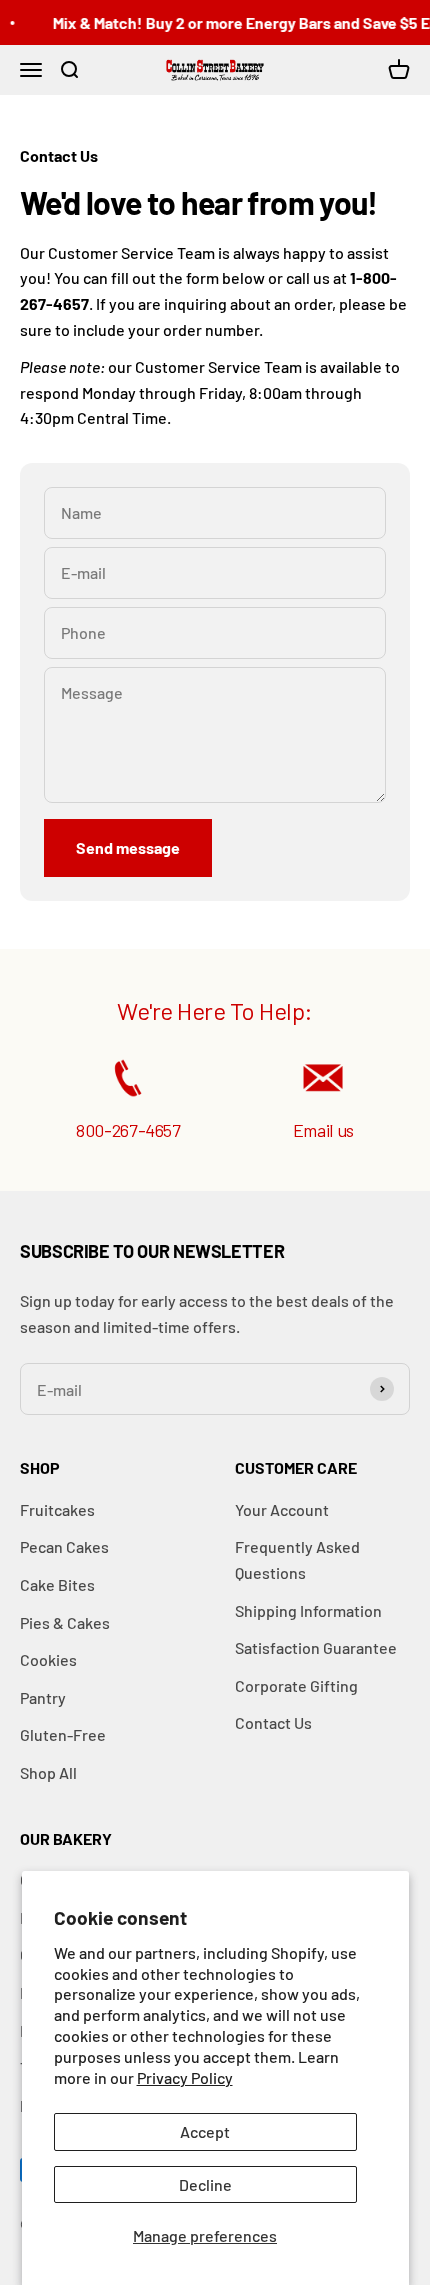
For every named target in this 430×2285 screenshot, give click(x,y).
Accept (205, 2131)
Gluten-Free (63, 1734)
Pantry (43, 1697)
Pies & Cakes (65, 1622)
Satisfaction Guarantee (316, 1647)
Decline (205, 2184)
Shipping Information (308, 1610)
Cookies (48, 1659)
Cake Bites (57, 1584)
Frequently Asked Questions (297, 1559)
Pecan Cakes (64, 1546)
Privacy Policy (185, 2077)
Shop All (48, 1772)
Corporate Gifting (296, 1685)
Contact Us (273, 1722)
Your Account (282, 1509)
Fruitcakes (57, 1509)
